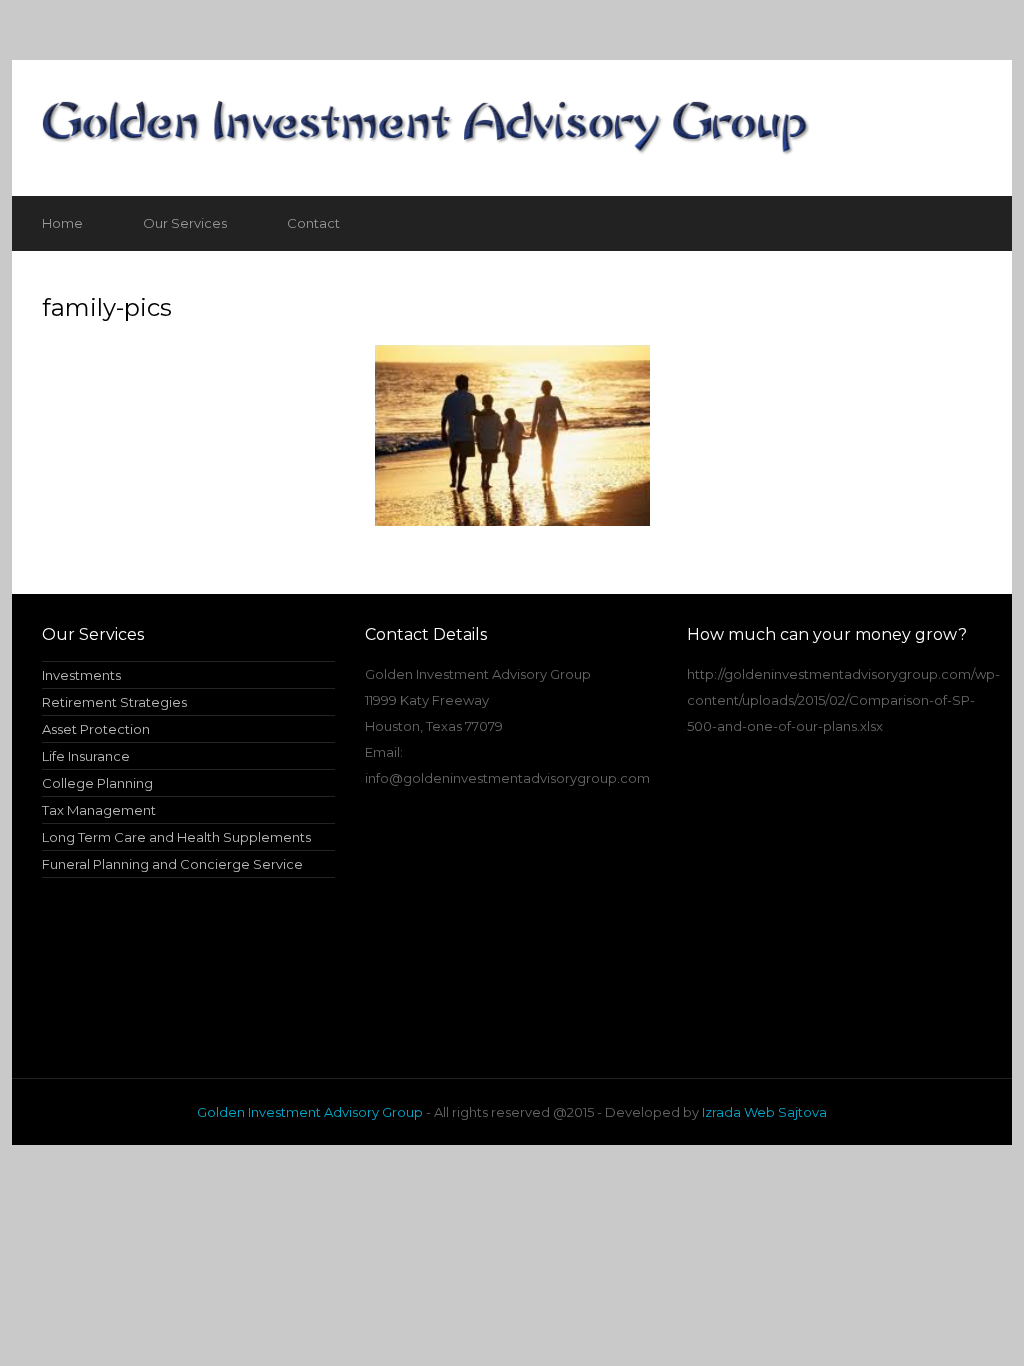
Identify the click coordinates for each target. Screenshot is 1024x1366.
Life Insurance (86, 756)
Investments (81, 675)
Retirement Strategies (114, 702)
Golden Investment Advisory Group (310, 1112)
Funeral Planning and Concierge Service (172, 864)
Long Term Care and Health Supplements (176, 837)
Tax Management (99, 810)
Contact (313, 223)
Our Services (185, 223)
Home (62, 223)
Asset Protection (96, 729)
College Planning (97, 783)
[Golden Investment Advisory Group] (512, 128)
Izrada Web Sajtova (764, 1112)
